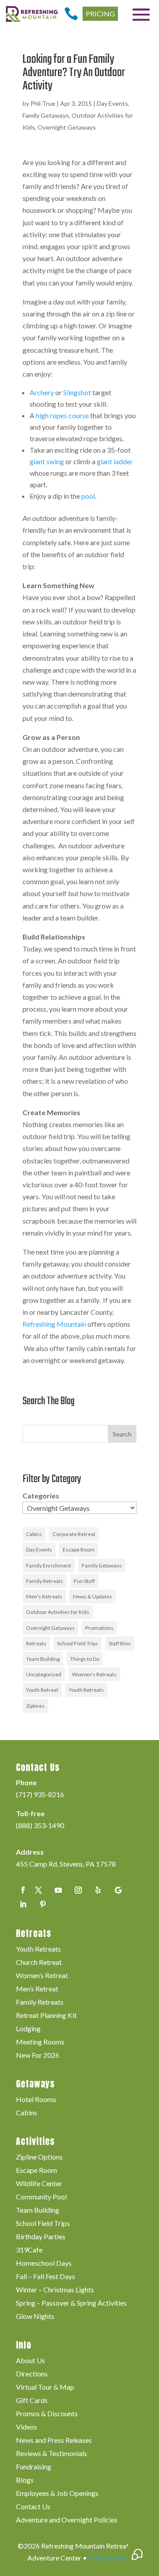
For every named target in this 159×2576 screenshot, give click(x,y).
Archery (42, 392)
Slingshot (77, 392)
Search (122, 1434)
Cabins (34, 1534)
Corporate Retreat (74, 1534)
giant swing (47, 461)
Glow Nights (35, 2317)
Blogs (25, 2480)
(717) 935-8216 (40, 1794)
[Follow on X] (38, 1890)
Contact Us (33, 2507)
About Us (30, 2361)
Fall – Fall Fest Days (45, 2277)
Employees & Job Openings (57, 2494)
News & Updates (93, 1596)
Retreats (36, 1643)
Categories (41, 1496)
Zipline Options (39, 2157)
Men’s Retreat (37, 1989)
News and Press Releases (54, 2441)
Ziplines (35, 1706)
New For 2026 (38, 2056)
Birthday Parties (41, 2237)
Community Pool (41, 2197)
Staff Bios (120, 1643)
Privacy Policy (110, 2558)
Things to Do (85, 1659)
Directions (32, 2374)
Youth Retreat (42, 1690)
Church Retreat (39, 1963)
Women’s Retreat (42, 1976)
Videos (26, 2427)
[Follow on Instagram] (78, 1890)
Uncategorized (44, 1674)
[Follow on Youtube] (58, 1890)
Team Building (43, 1659)
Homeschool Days (44, 2264)
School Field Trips (78, 1643)
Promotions (99, 1628)
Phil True (43, 103)
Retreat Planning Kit (46, 2016)
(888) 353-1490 (40, 1825)
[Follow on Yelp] (98, 1890)
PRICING (100, 13)
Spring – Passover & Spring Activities (71, 2303)
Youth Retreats (86, 1690)
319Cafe (29, 2250)
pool (88, 496)
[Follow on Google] (118, 1890)
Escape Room (79, 1550)
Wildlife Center (39, 2184)
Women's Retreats (94, 1674)
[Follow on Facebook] (23, 1890)
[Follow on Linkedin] (23, 1904)
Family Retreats (45, 1581)
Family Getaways (46, 115)
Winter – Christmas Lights (55, 2290)
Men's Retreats (44, 1596)
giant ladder (115, 461)
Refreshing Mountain (54, 1324)
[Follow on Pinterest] (43, 1904)
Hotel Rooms (36, 2100)
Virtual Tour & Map (45, 2387)
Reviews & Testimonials (51, 2454)
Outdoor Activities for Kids (58, 1612)
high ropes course (62, 415)
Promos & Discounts (47, 2414)
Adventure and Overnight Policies (67, 2520)
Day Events (112, 103)
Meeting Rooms (40, 2042)
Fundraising (34, 2467)
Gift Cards (32, 2401)
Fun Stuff (84, 1581)
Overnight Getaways (67, 127)
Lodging (28, 2029)
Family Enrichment (49, 1565)
